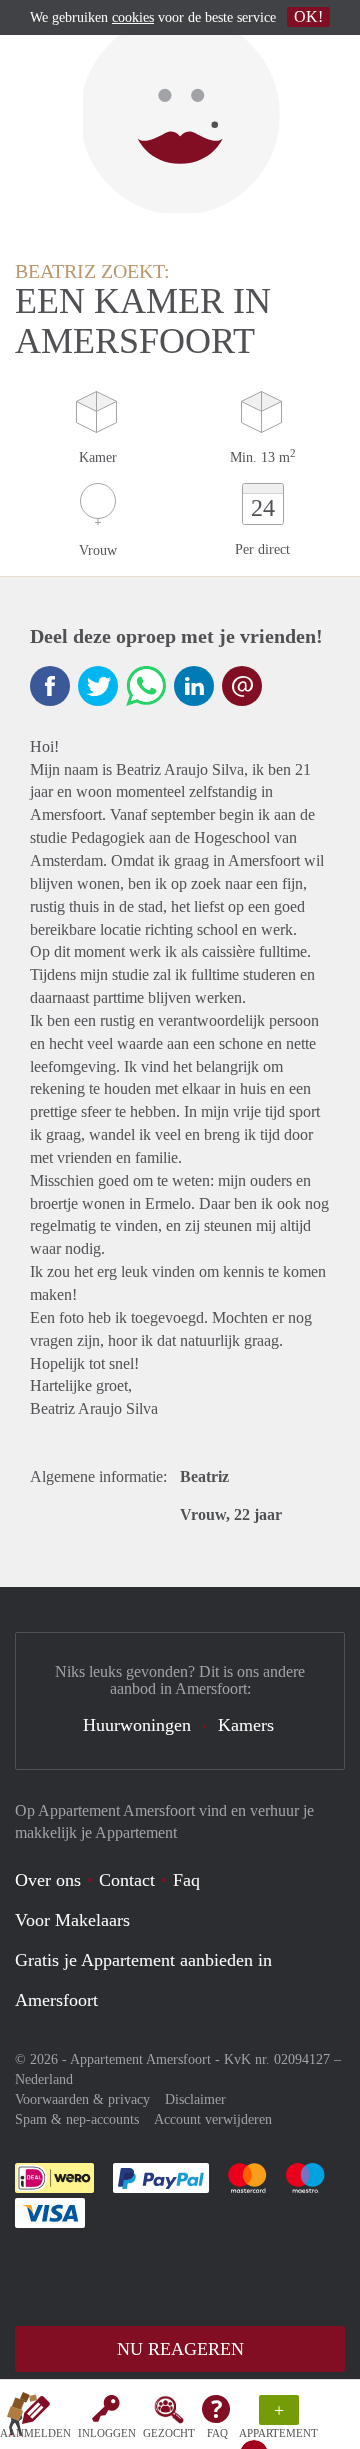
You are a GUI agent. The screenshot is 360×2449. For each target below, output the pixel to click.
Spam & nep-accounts (77, 2119)
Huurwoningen (137, 1725)
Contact (127, 1880)
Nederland (44, 2079)
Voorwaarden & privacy (82, 2099)
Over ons (48, 1880)
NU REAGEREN (180, 2349)
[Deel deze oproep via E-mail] (242, 686)
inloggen (107, 2433)
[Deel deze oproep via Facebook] (50, 686)
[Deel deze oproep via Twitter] (98, 686)
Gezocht (169, 2433)
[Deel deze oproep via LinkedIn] (194, 686)
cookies (133, 17)
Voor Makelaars (72, 1920)
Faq (186, 1880)
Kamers (246, 1725)
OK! (308, 16)
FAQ (217, 2433)
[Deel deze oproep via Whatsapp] (146, 686)
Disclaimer (195, 2099)
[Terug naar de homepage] (22, 2418)
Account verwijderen (213, 2119)
